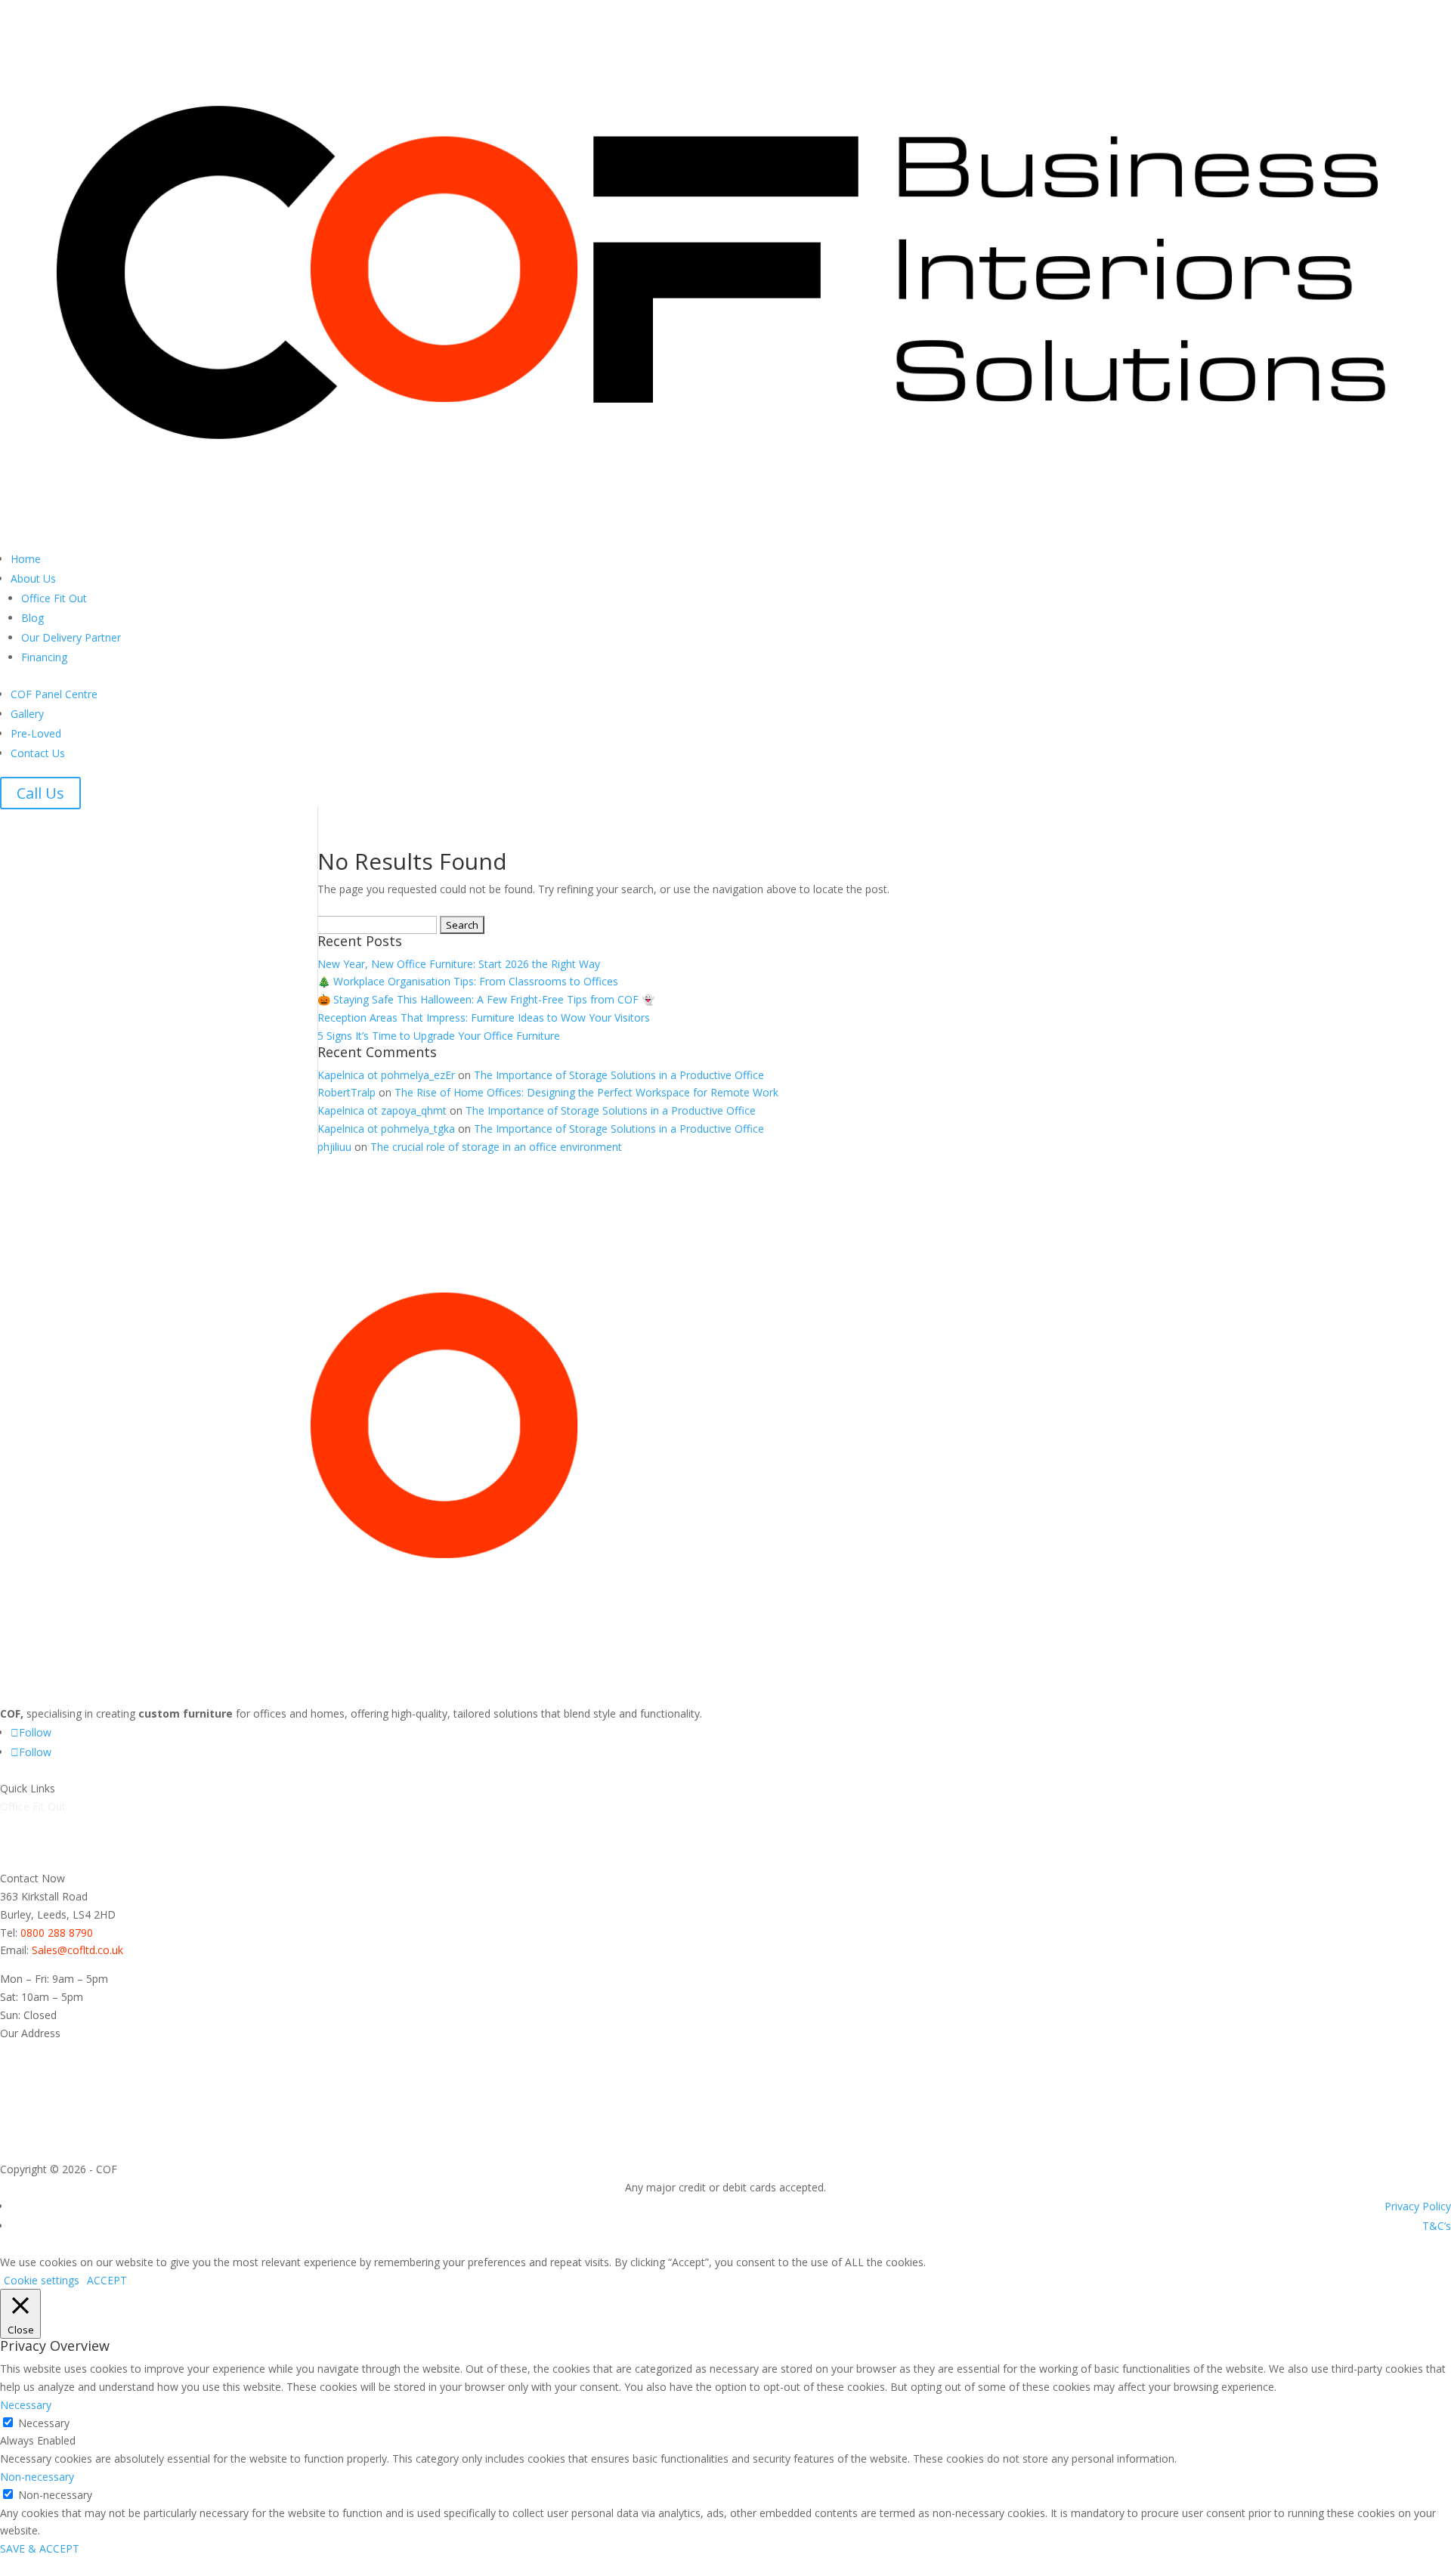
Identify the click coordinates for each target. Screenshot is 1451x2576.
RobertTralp (347, 1092)
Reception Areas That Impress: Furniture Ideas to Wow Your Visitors (484, 1017)
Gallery (27, 714)
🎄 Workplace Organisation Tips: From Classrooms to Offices (468, 981)
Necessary (44, 2423)
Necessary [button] (26, 2405)
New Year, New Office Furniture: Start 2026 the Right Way (459, 964)
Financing (44, 657)
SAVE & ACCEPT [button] (40, 2548)
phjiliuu (334, 1147)
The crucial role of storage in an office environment (496, 1147)
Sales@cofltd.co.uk (77, 1950)
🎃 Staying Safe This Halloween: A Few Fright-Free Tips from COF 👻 (486, 999)
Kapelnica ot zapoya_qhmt (382, 1110)
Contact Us (38, 753)
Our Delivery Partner (71, 637)
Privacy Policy (1418, 2206)
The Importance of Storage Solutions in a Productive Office (619, 1075)
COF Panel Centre (54, 694)
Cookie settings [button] (42, 2280)
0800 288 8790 (57, 1933)
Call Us (40, 793)
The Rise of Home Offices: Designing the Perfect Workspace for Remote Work (586, 1092)
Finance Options (40, 1860)
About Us (33, 578)
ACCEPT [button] (107, 2280)
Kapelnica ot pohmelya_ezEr (386, 1075)
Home (26, 559)
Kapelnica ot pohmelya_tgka (386, 1129)
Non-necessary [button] (37, 2477)
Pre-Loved (36, 733)
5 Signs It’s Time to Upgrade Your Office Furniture (439, 1036)
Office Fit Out (54, 598)
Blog (32, 618)
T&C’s (1437, 2226)
